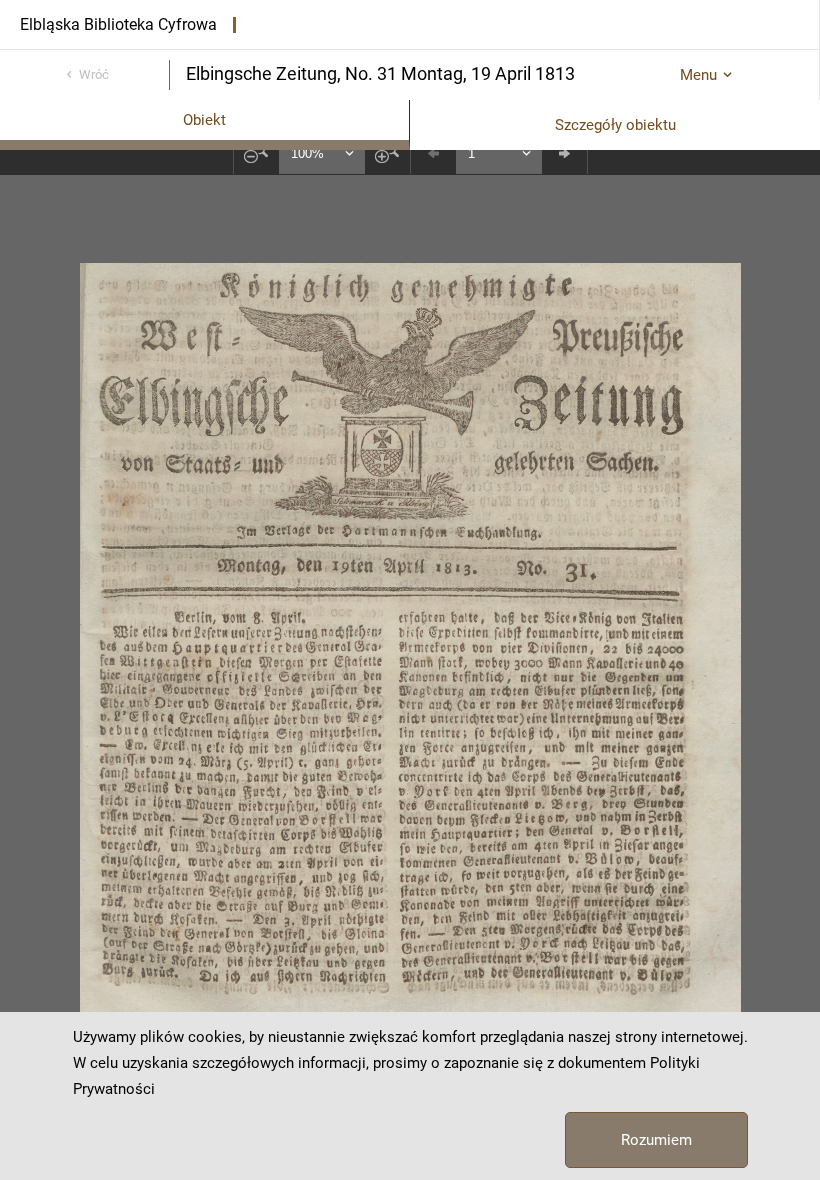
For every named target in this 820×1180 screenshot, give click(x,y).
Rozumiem (656, 1140)
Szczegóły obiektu (615, 125)
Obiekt (204, 120)
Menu (698, 75)
